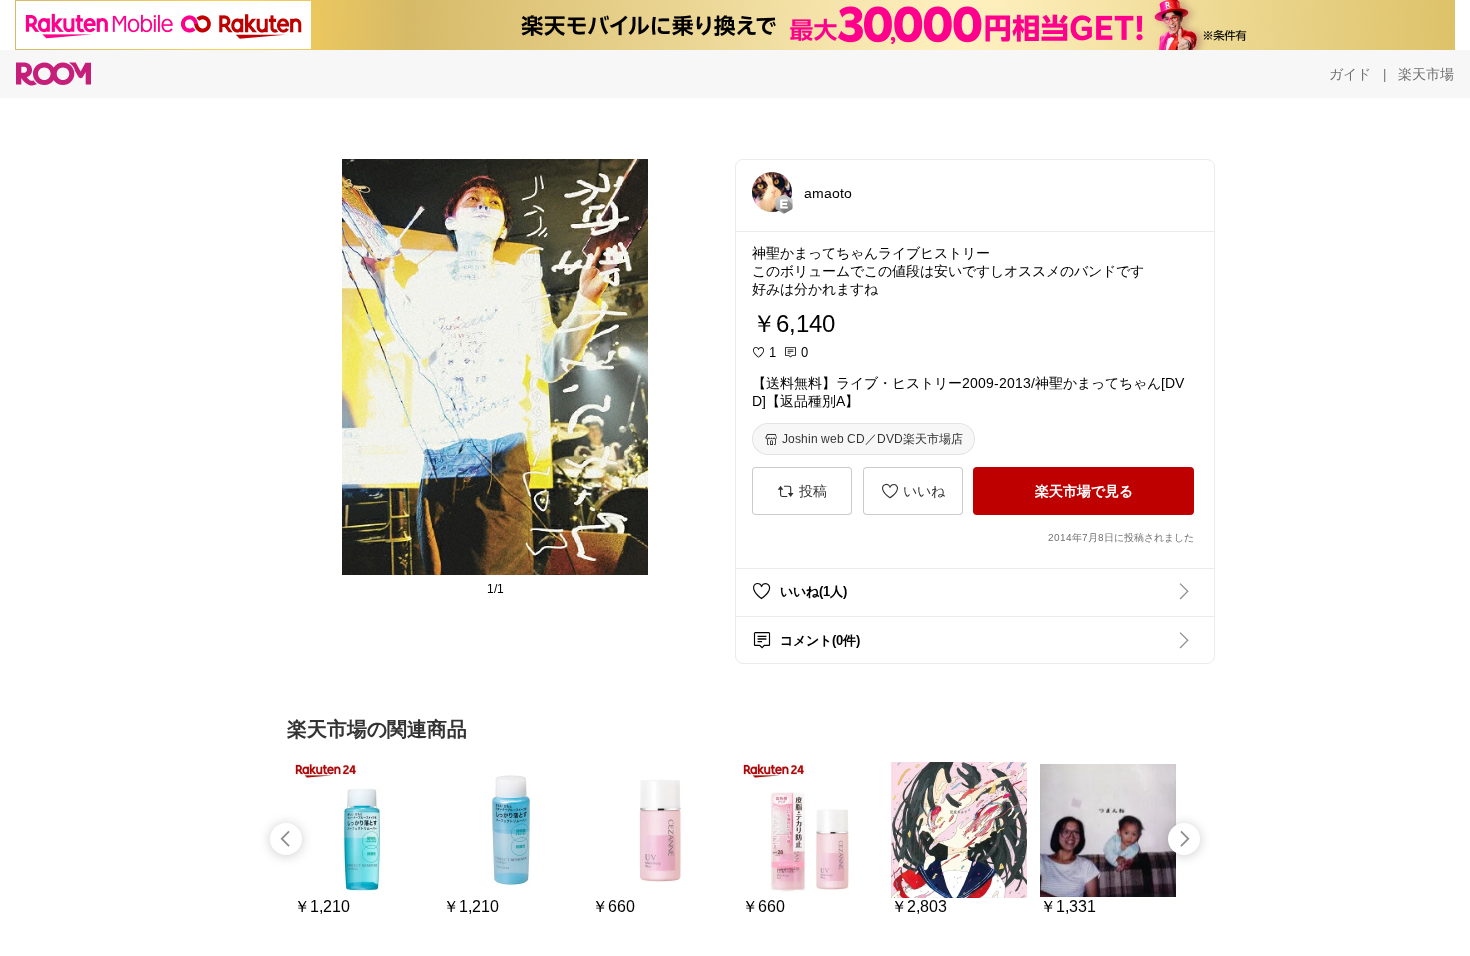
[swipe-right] (1184, 839)
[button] (772, 192)
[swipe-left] (286, 839)
